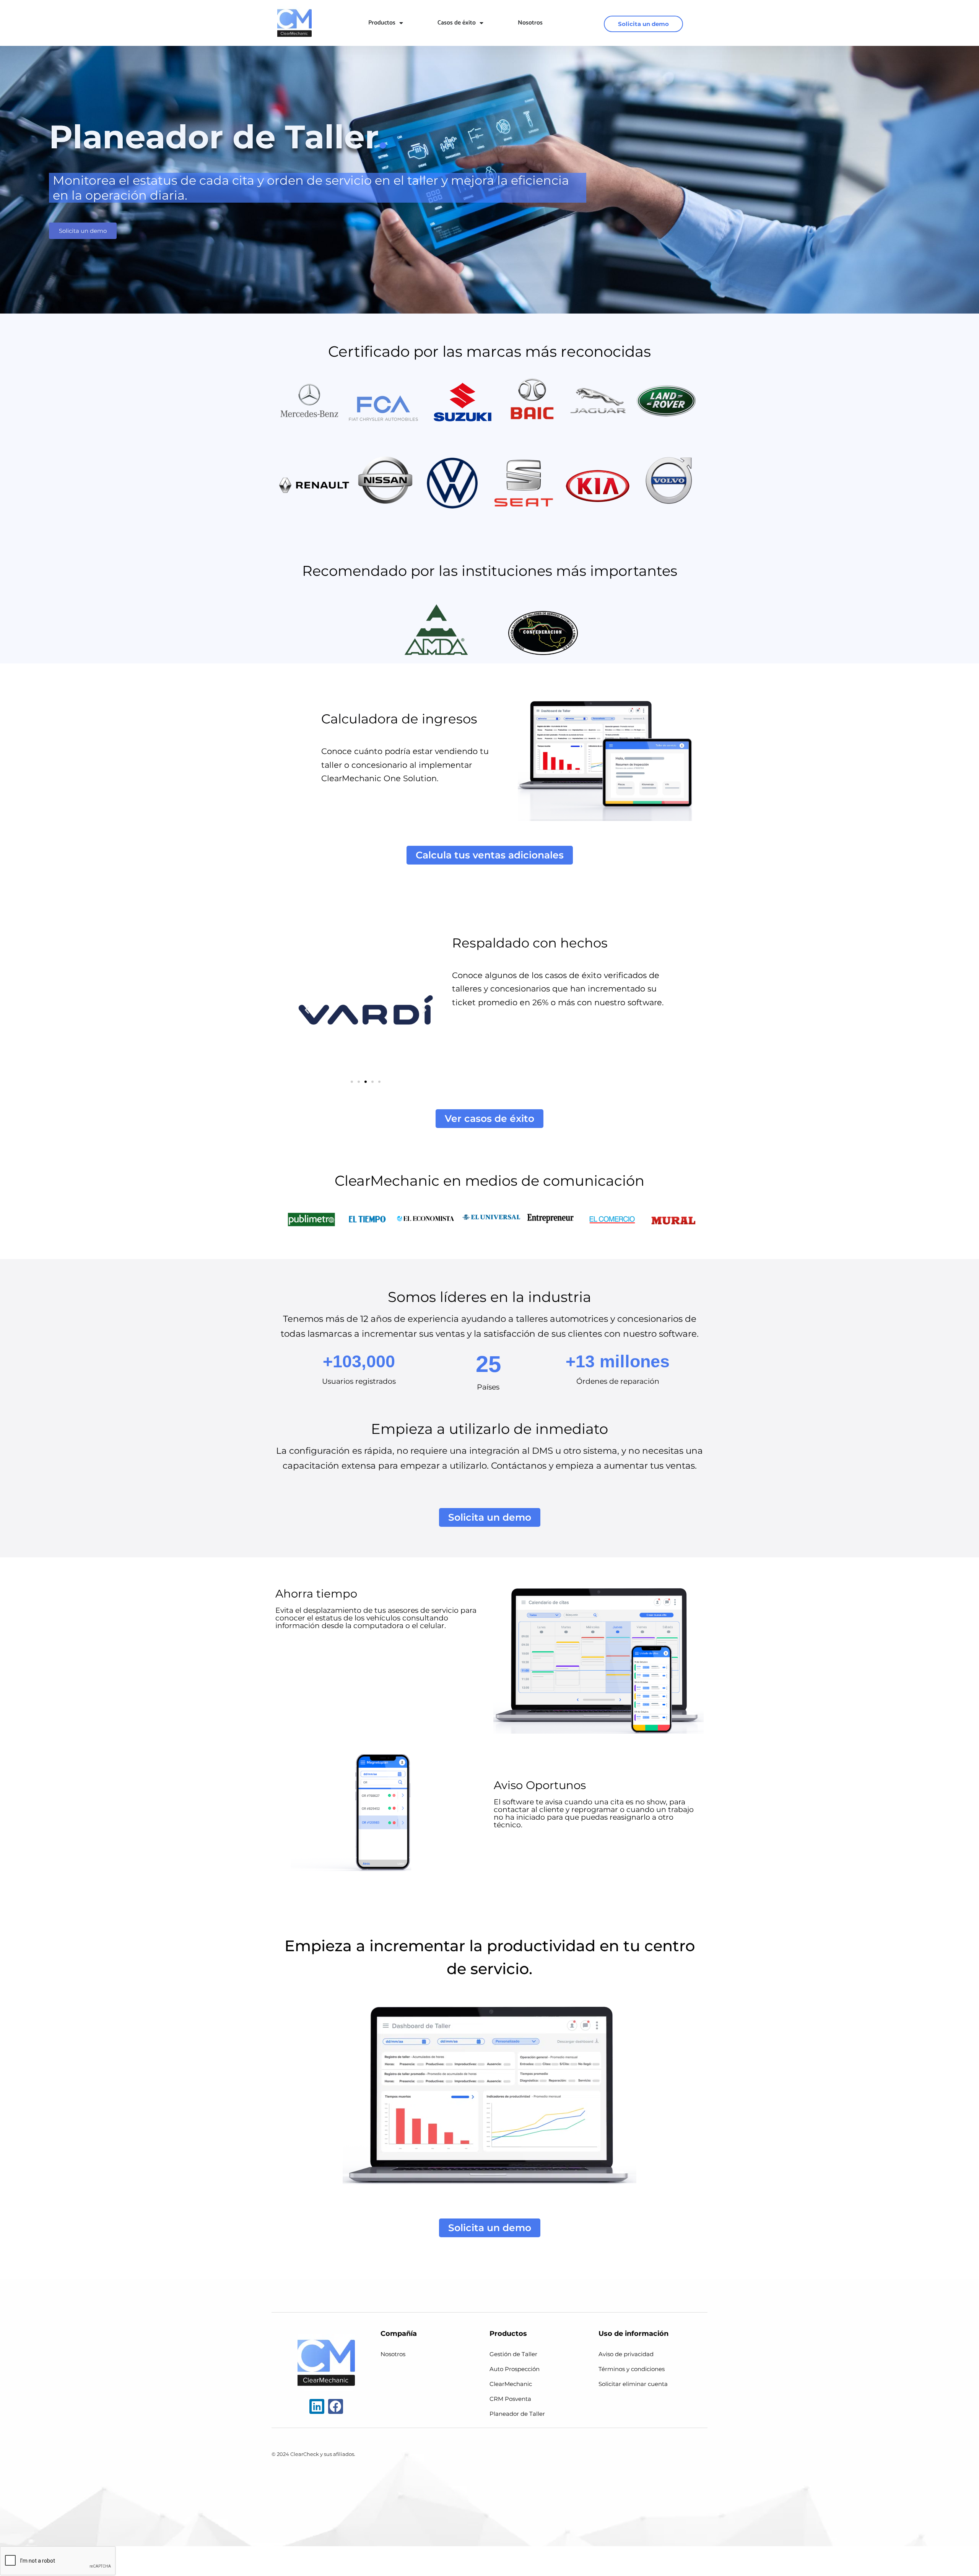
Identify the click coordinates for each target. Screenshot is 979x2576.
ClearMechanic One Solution (379, 778)
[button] (307, 1010)
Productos (382, 23)
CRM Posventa (510, 2399)
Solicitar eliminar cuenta (633, 2384)
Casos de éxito (457, 23)
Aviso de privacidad (626, 2354)
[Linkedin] (317, 2406)
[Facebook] (336, 2406)
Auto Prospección (515, 2369)
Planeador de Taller (517, 2414)
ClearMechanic (511, 2384)
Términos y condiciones (632, 2369)
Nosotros (530, 23)
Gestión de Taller (513, 2354)
